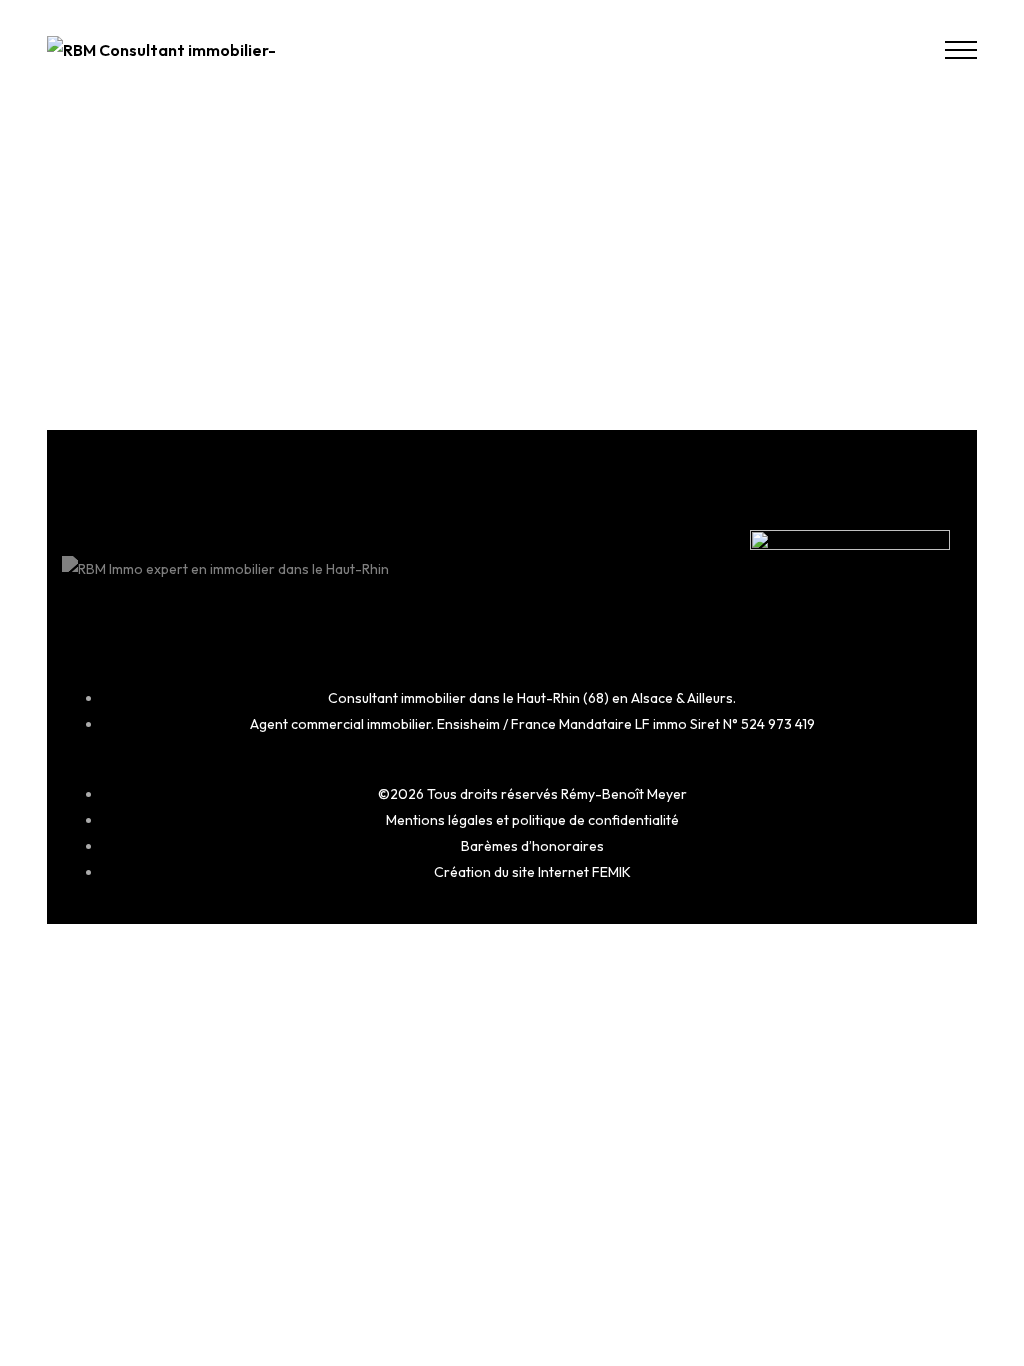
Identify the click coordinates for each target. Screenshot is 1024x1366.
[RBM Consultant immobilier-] (161, 49)
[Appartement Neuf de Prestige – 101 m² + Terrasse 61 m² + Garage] (192, 180)
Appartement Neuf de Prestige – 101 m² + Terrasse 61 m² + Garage (188, 296)
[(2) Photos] (318, 236)
